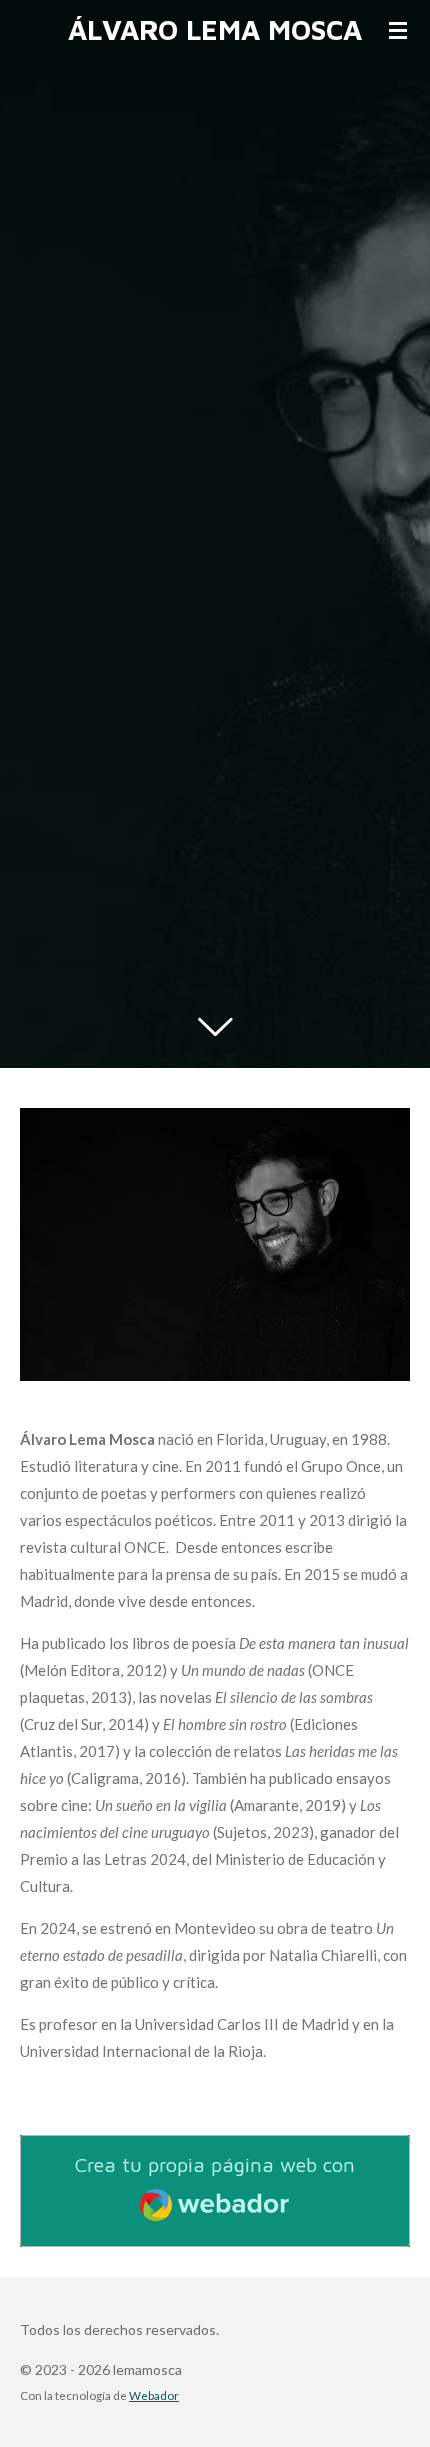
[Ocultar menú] (398, 30)
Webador (154, 2395)
